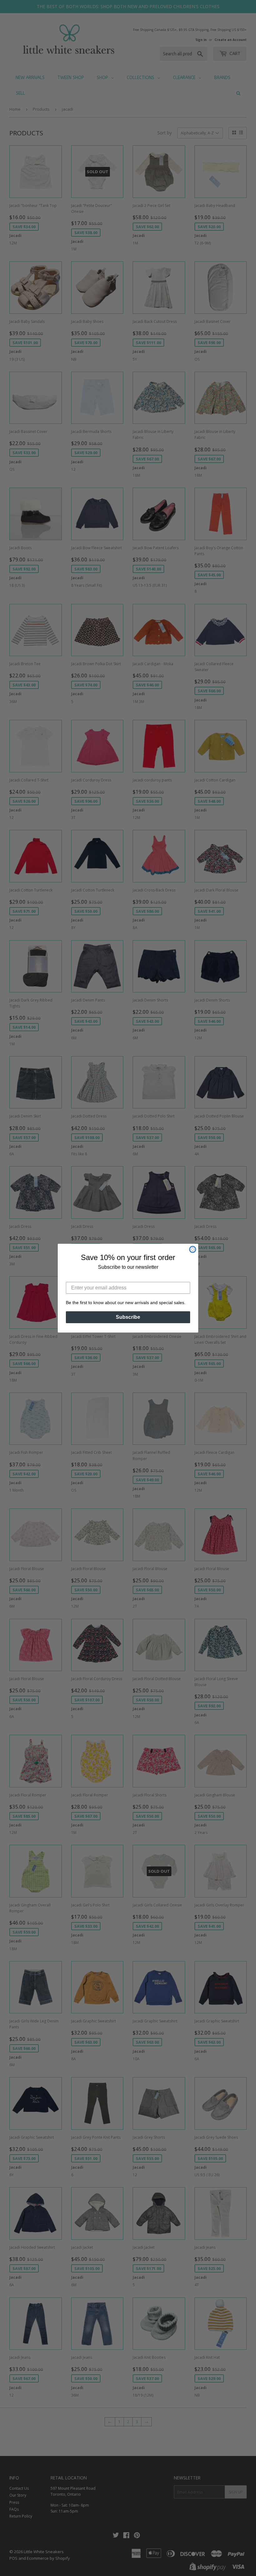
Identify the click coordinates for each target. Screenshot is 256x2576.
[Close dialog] (193, 1249)
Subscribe (128, 1317)
